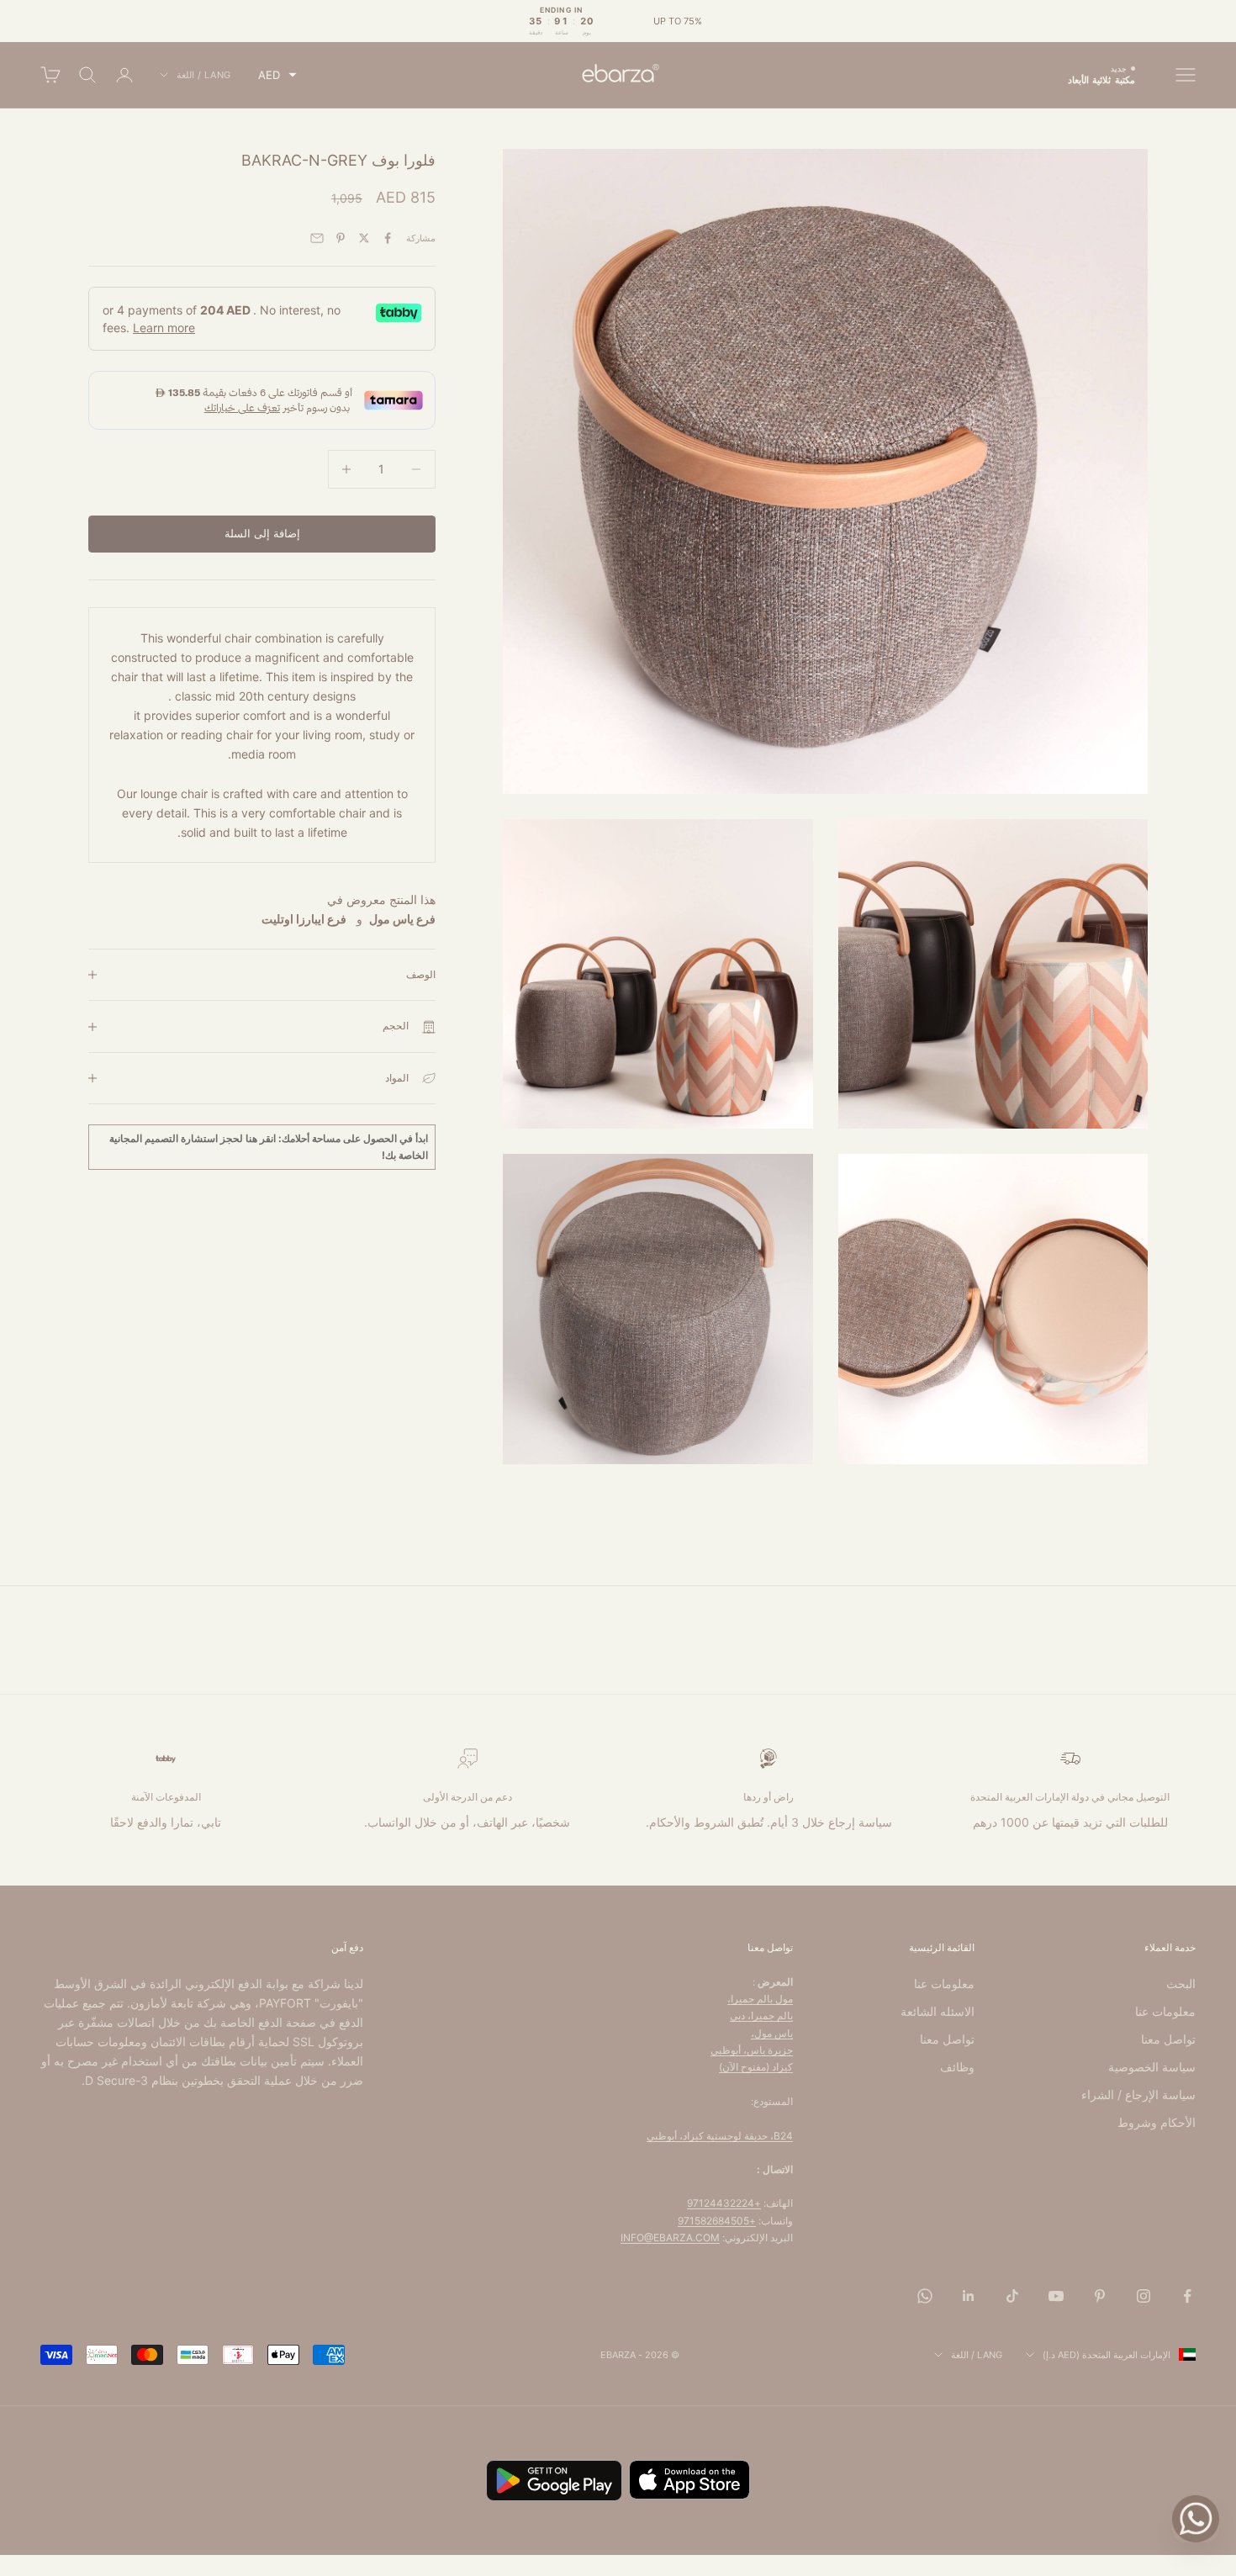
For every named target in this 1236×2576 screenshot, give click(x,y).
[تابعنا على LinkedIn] (969, 2296)
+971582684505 (717, 2221)
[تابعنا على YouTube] (1056, 2296)
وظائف (957, 2067)
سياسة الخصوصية (1152, 2067)
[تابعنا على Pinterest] (1100, 2296)
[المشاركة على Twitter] (364, 238)
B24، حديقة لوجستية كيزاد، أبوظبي (720, 2136)
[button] (277, 75)
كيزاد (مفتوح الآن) (756, 2067)
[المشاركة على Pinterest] (341, 238)
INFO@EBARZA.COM (670, 2237)
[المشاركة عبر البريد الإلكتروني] (317, 238)
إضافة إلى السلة (262, 533)
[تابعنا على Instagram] (1144, 2296)
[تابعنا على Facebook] (1187, 2296)
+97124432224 (724, 2203)
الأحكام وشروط (1157, 2122)
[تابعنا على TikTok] (1012, 2296)
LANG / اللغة (204, 75)
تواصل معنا (1168, 2039)
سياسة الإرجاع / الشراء (1138, 2095)
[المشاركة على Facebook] (388, 238)
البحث (1181, 1984)
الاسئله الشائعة (938, 2011)
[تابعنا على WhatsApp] (925, 2296)
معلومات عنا (1165, 2011)
